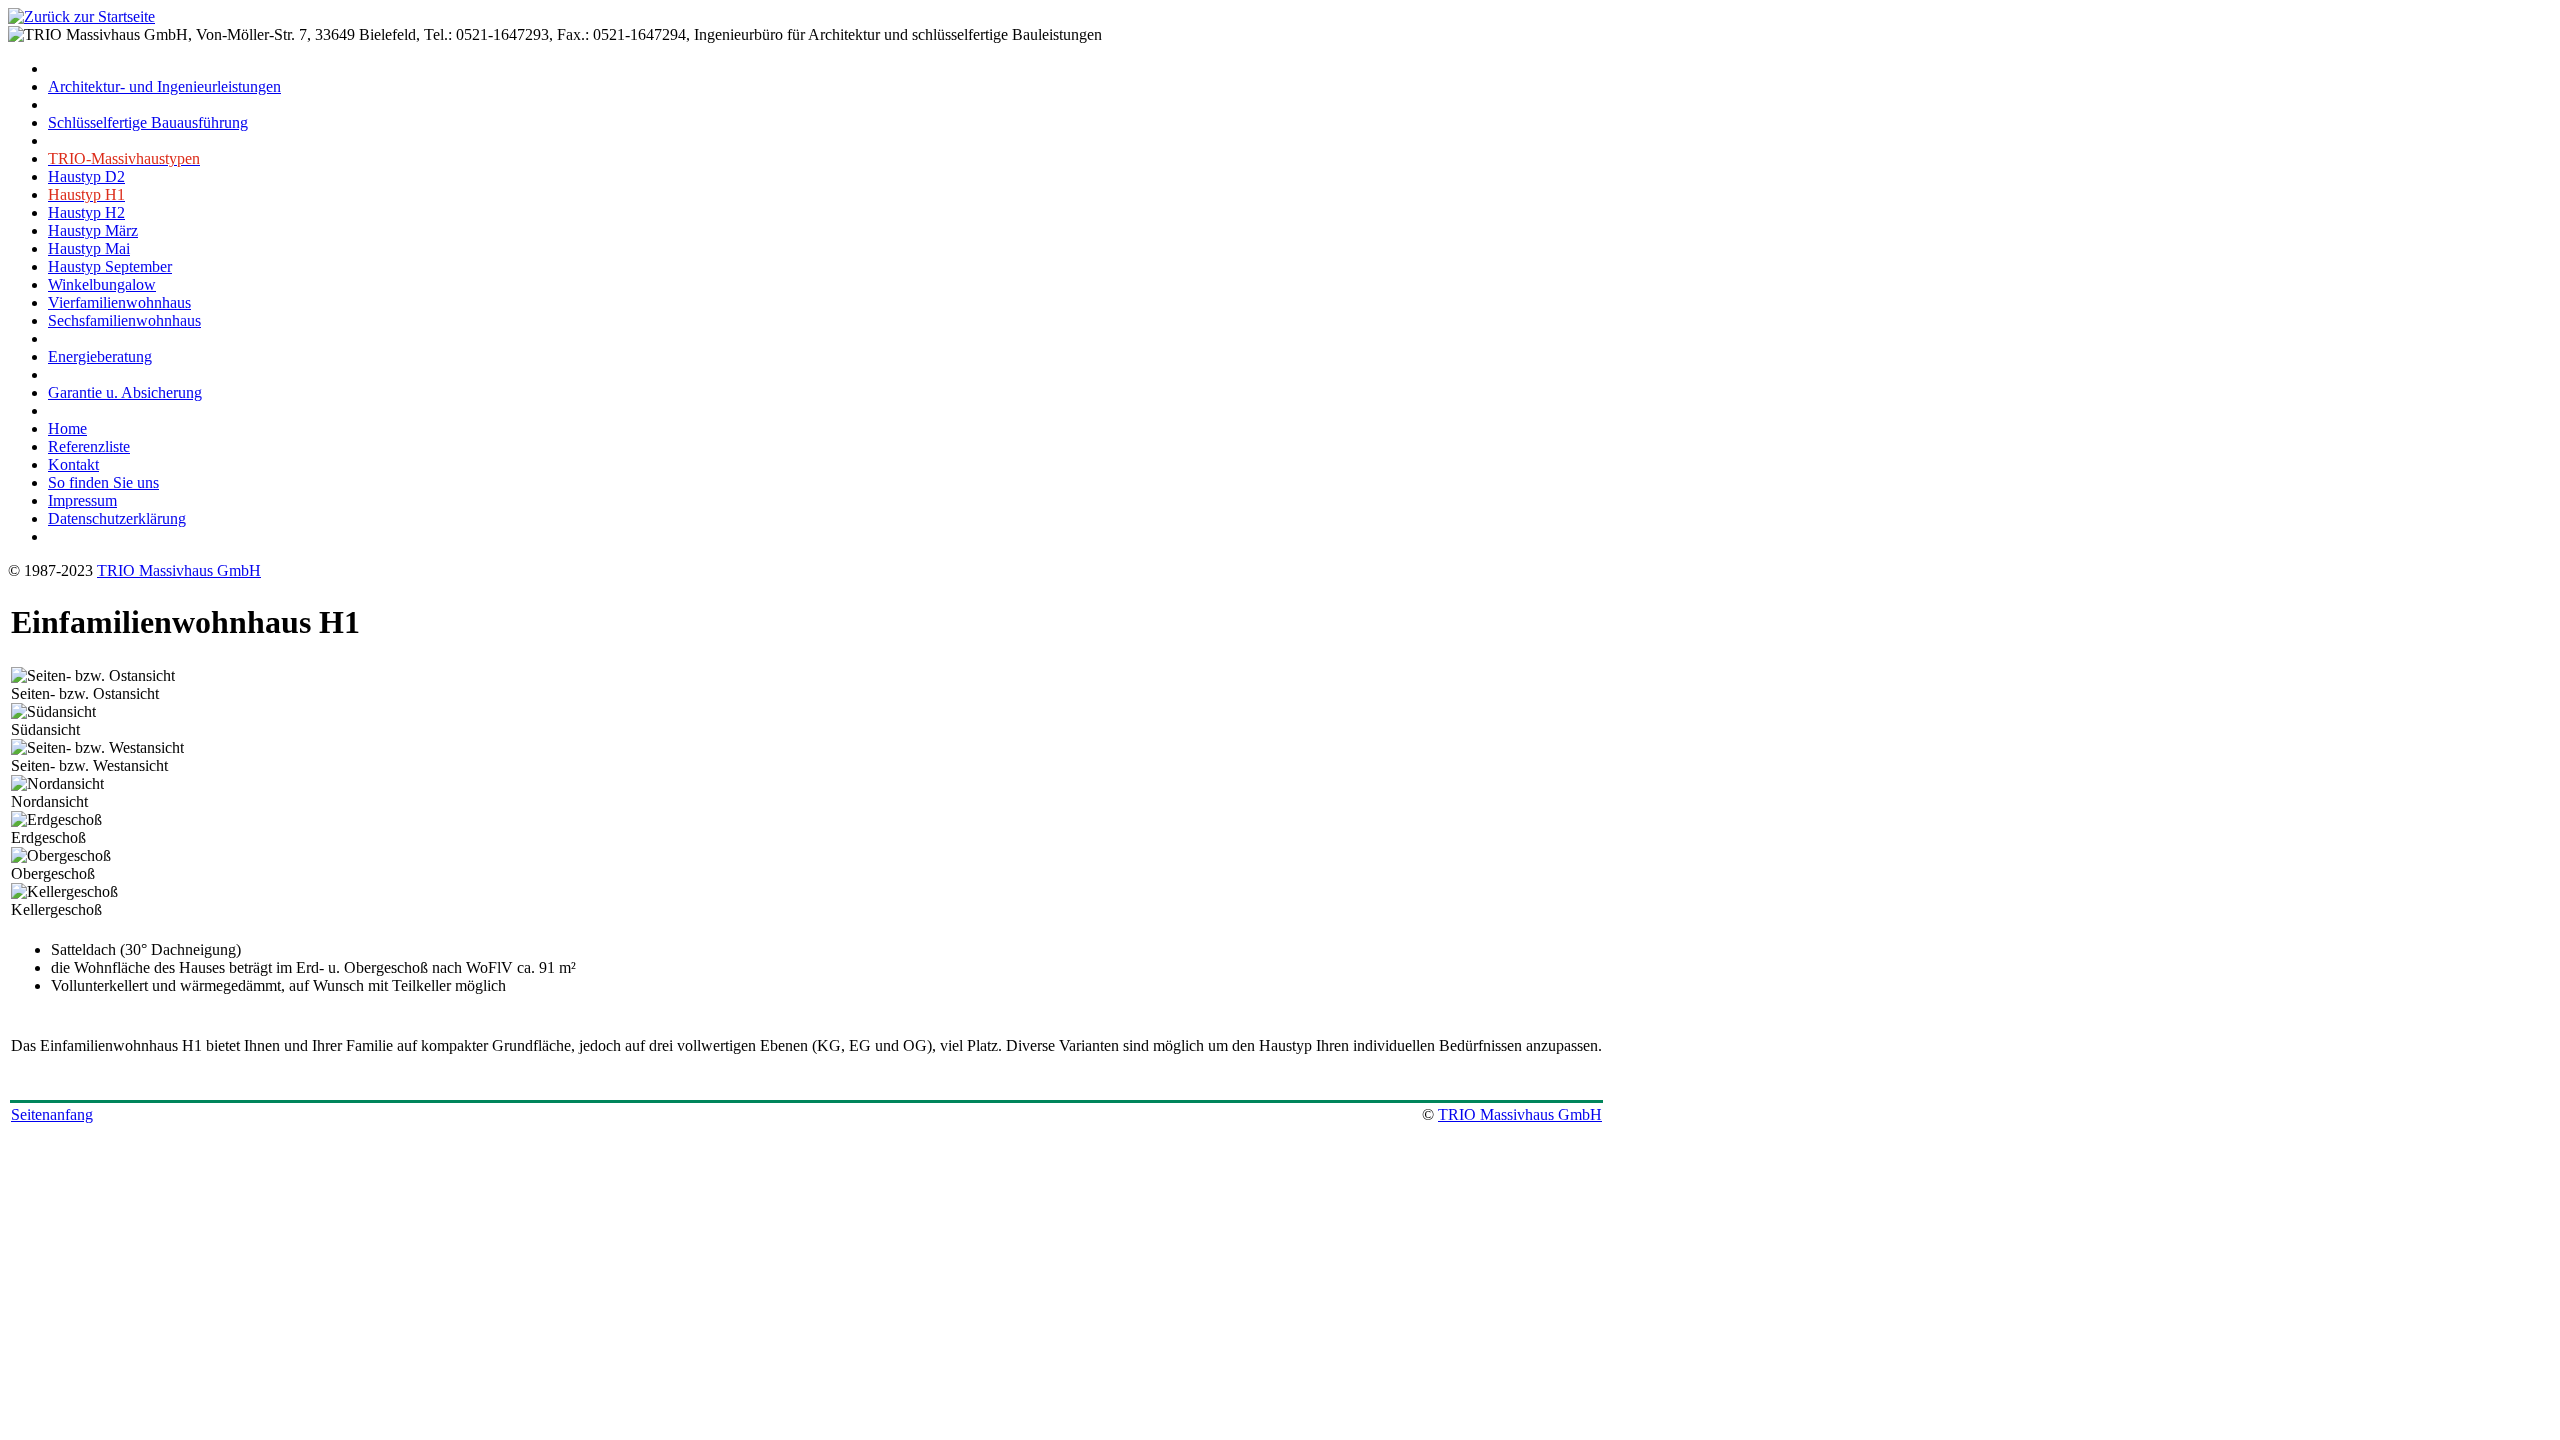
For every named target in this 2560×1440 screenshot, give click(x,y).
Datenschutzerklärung (117, 518)
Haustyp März (93, 230)
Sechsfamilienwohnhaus (124, 320)
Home (67, 428)
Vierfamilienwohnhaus (119, 302)
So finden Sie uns (103, 482)
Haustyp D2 (86, 176)
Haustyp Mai (89, 248)
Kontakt (73, 464)
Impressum (82, 500)
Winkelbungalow (102, 284)
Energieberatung (100, 356)
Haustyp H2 (86, 212)
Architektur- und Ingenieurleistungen (164, 86)
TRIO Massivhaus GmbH (179, 570)
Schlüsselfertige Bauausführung (148, 122)
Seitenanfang (52, 1114)
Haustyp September (110, 266)
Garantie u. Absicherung (125, 392)
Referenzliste (89, 446)
